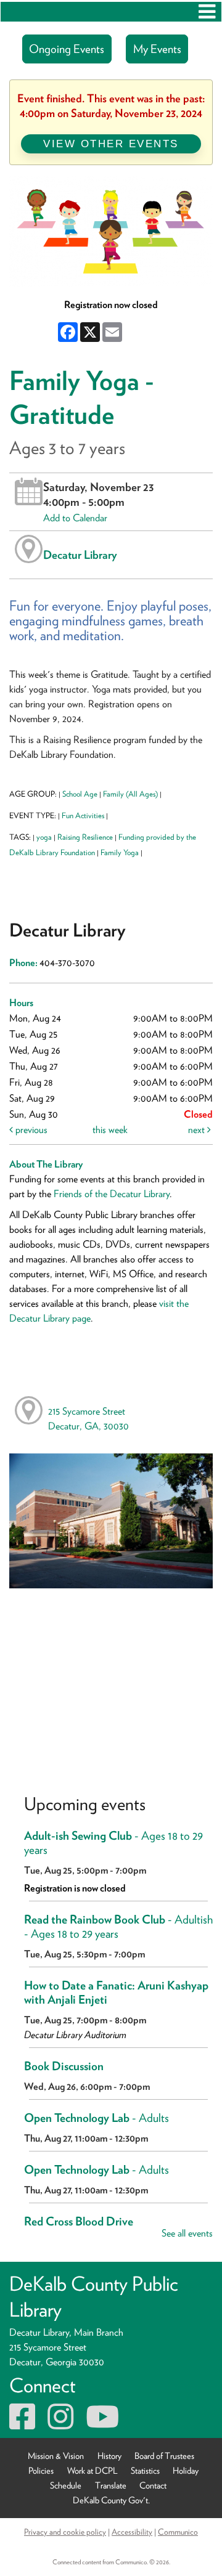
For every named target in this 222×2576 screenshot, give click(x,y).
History (109, 2456)
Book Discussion (64, 2066)
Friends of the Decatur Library (112, 1194)
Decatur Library (80, 555)
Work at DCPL (92, 2470)
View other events (111, 144)
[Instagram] (60, 2424)
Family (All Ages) (130, 794)
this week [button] (110, 1130)
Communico (178, 2532)
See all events (187, 2233)
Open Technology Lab (97, 2118)
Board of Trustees (164, 2456)
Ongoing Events (67, 49)
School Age (80, 794)
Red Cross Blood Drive (79, 2221)
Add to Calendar (75, 518)
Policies (41, 2470)
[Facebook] (22, 2424)
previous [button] (30, 1130)
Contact (153, 2485)
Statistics (145, 2470)
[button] (207, 12)
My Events (157, 49)
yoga (44, 837)
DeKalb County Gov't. (111, 2500)
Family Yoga (120, 852)
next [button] (198, 1130)
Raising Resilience (85, 837)
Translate (111, 2485)
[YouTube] (102, 2424)
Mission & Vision (56, 2456)
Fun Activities (83, 815)
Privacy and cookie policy (65, 2532)
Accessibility (132, 2532)
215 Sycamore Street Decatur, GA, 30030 (88, 1419)
